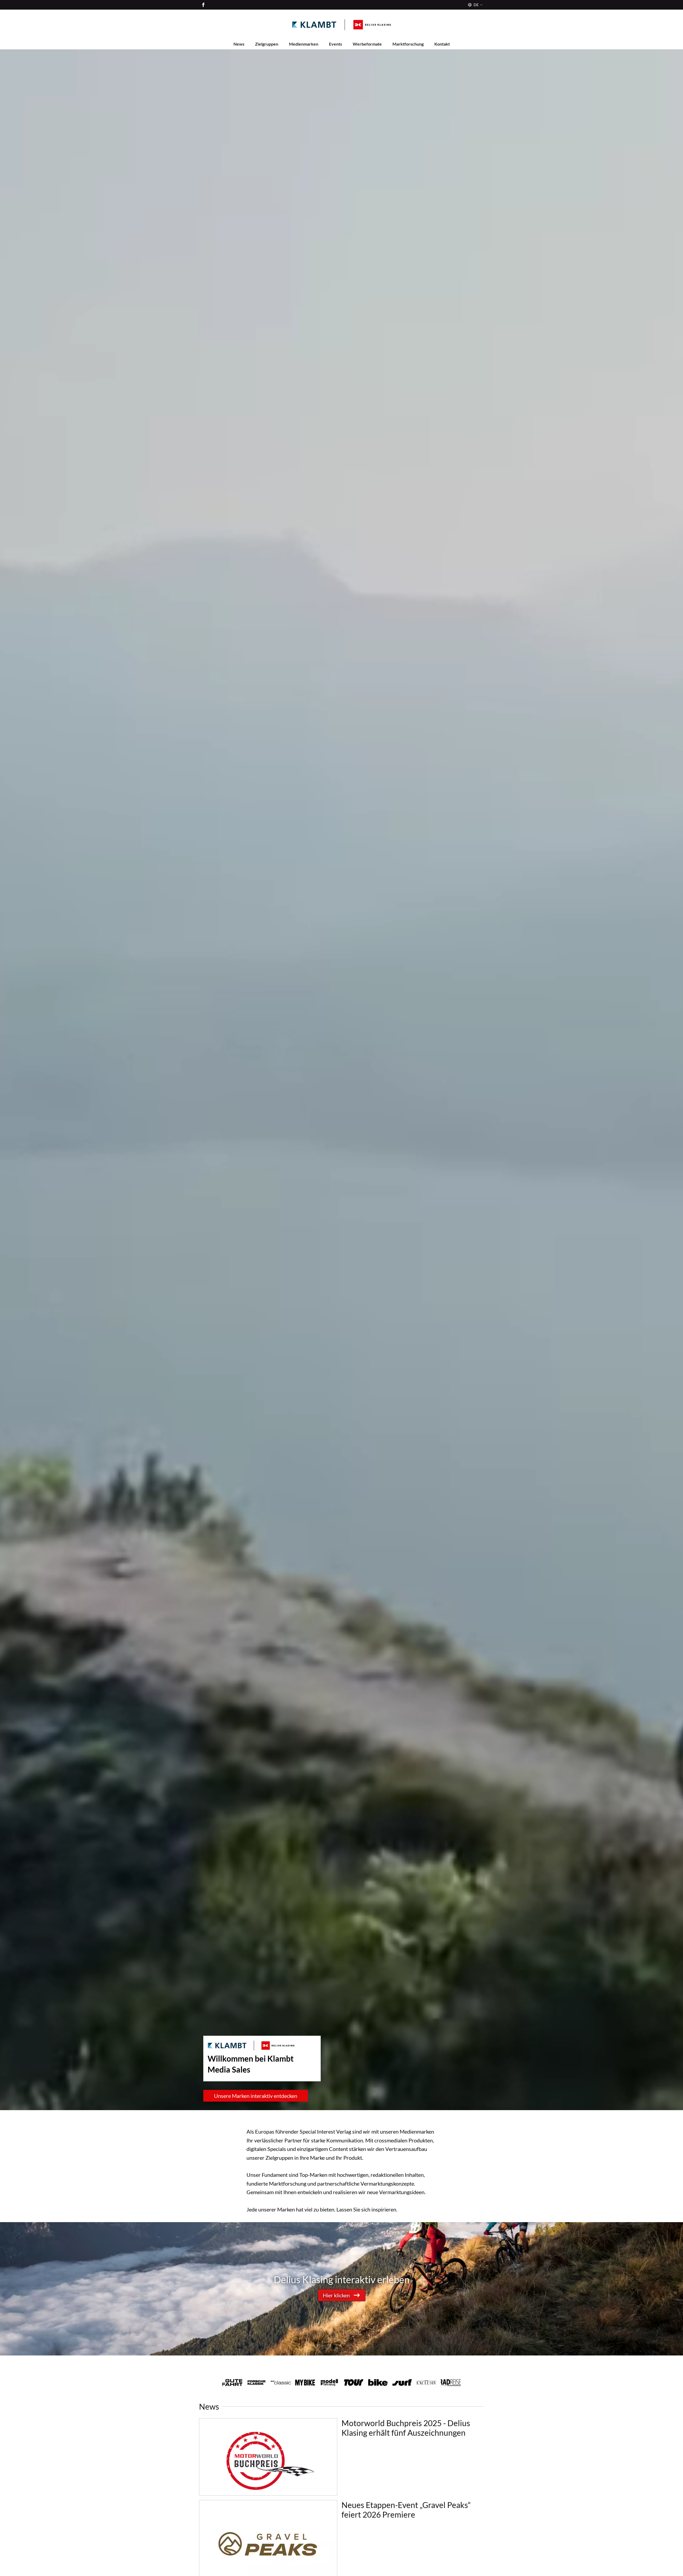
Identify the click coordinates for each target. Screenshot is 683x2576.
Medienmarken (304, 44)
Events (335, 44)
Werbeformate (367, 44)
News (239, 44)
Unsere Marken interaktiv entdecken (256, 2096)
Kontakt (442, 44)
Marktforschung (408, 44)
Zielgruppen (267, 44)
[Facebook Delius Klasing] (203, 5)
